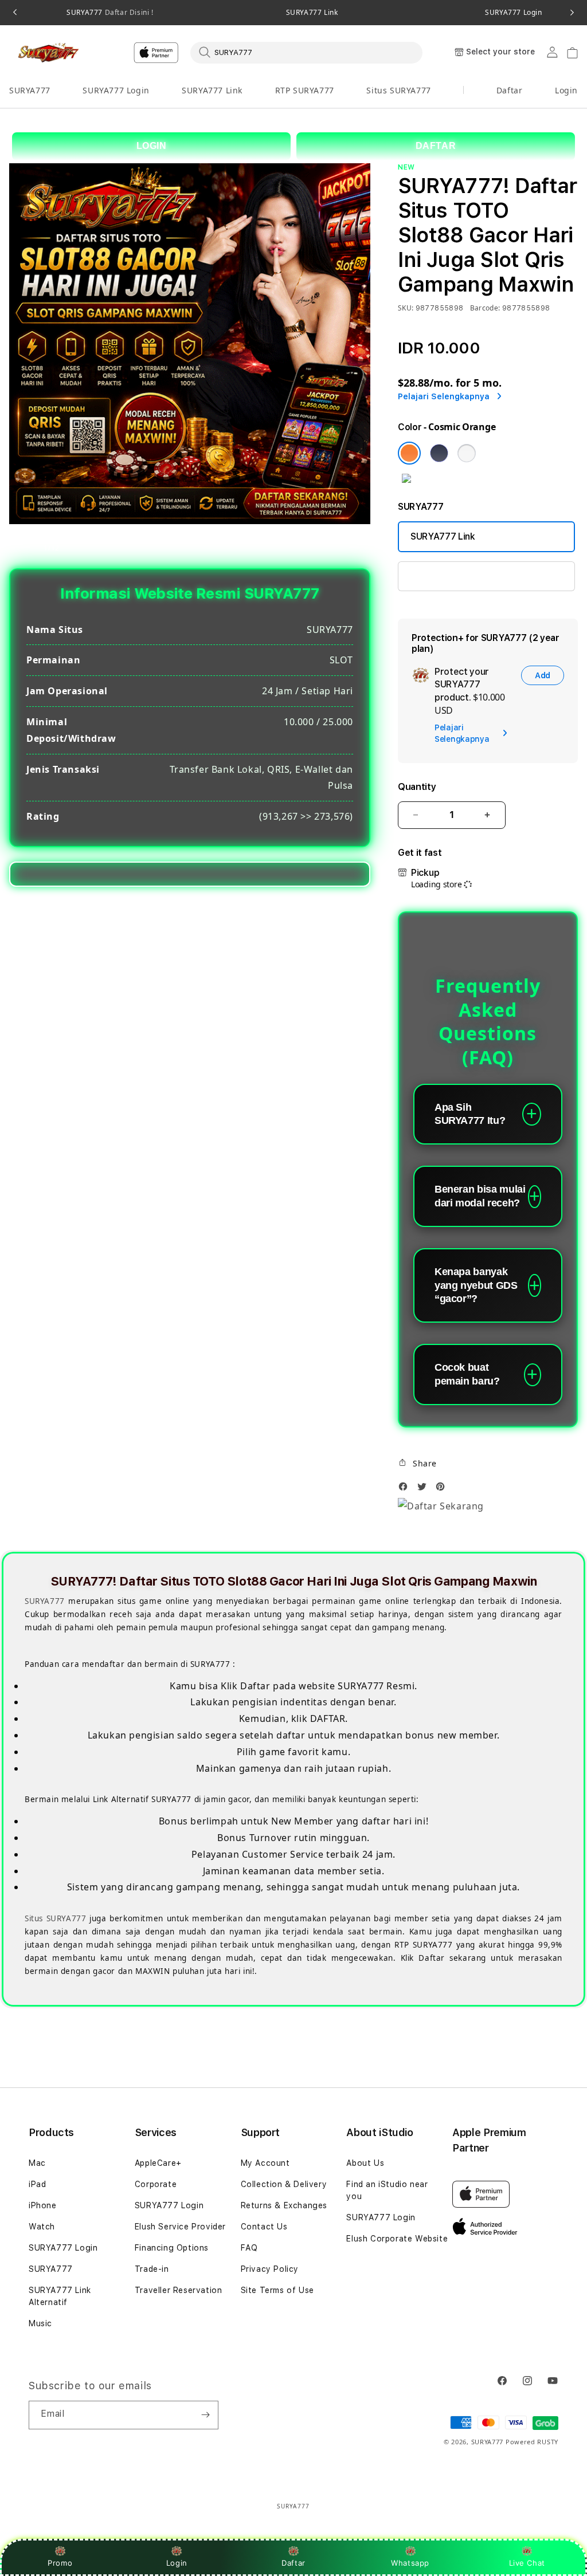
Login (177, 2563)
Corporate (156, 2184)
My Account (265, 2163)
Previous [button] (15, 13)
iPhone (43, 2205)
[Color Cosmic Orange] (409, 453)
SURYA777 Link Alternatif (60, 2296)
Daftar (293, 2563)
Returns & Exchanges (284, 2205)
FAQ (249, 2248)
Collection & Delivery (284, 2184)
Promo (60, 2563)
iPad (37, 2184)
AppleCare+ (158, 2163)
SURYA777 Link (312, 13)
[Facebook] (406, 1490)
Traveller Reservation (179, 2290)
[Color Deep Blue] (439, 453)
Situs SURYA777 (398, 90)
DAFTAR (436, 146)
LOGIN (152, 146)
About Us (365, 2163)
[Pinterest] (443, 1490)
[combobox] (306, 52)
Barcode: (485, 308)
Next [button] (572, 13)
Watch (42, 2227)
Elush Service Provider (180, 2227)
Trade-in (152, 2269)
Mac (37, 2163)
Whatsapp (410, 2563)
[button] (30, 91)
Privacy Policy (270, 2269)
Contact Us (264, 2227)
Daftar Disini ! (128, 12)
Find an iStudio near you (387, 2190)
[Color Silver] (467, 453)
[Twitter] (425, 1490)
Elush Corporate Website (397, 2239)
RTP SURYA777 (305, 90)
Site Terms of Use (277, 2290)
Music (40, 2323)
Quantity (417, 787)
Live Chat (527, 2563)
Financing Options (172, 2248)
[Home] (49, 53)
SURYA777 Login (116, 90)
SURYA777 (110, 13)
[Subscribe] (205, 2415)
